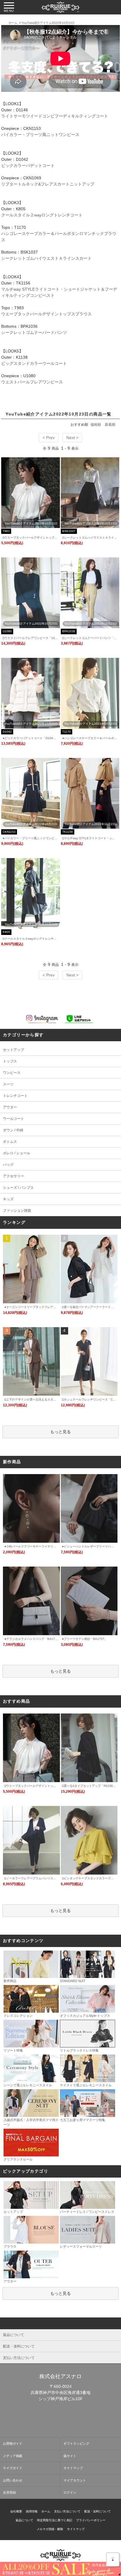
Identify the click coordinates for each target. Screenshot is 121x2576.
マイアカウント (75, 2480)
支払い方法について (67, 2511)
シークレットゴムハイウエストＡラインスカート (46, 258)
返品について (24, 2520)
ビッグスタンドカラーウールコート (34, 363)
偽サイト (70, 2456)
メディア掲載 (13, 2456)
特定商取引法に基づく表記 (55, 2520)
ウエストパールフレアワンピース (32, 382)
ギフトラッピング (76, 2443)
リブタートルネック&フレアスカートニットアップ (48, 184)
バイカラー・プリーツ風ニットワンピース (40, 135)
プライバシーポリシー (91, 2520)
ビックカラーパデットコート (28, 165)
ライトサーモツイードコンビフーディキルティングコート (55, 116)
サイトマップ (73, 2468)
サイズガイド (13, 2468)
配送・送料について (98, 2511)
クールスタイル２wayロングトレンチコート (42, 215)
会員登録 (9, 2492)
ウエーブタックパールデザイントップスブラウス (46, 314)
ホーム (13, 23)
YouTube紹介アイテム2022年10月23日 (48, 23)
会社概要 (16, 2511)
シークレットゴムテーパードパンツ (34, 332)
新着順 (110, 425)
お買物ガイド (13, 2443)
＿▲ (113, 2558)
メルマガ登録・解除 (50, 2529)
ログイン (70, 2492)
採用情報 (32, 2511)
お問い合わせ (13, 2480)
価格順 (96, 425)
